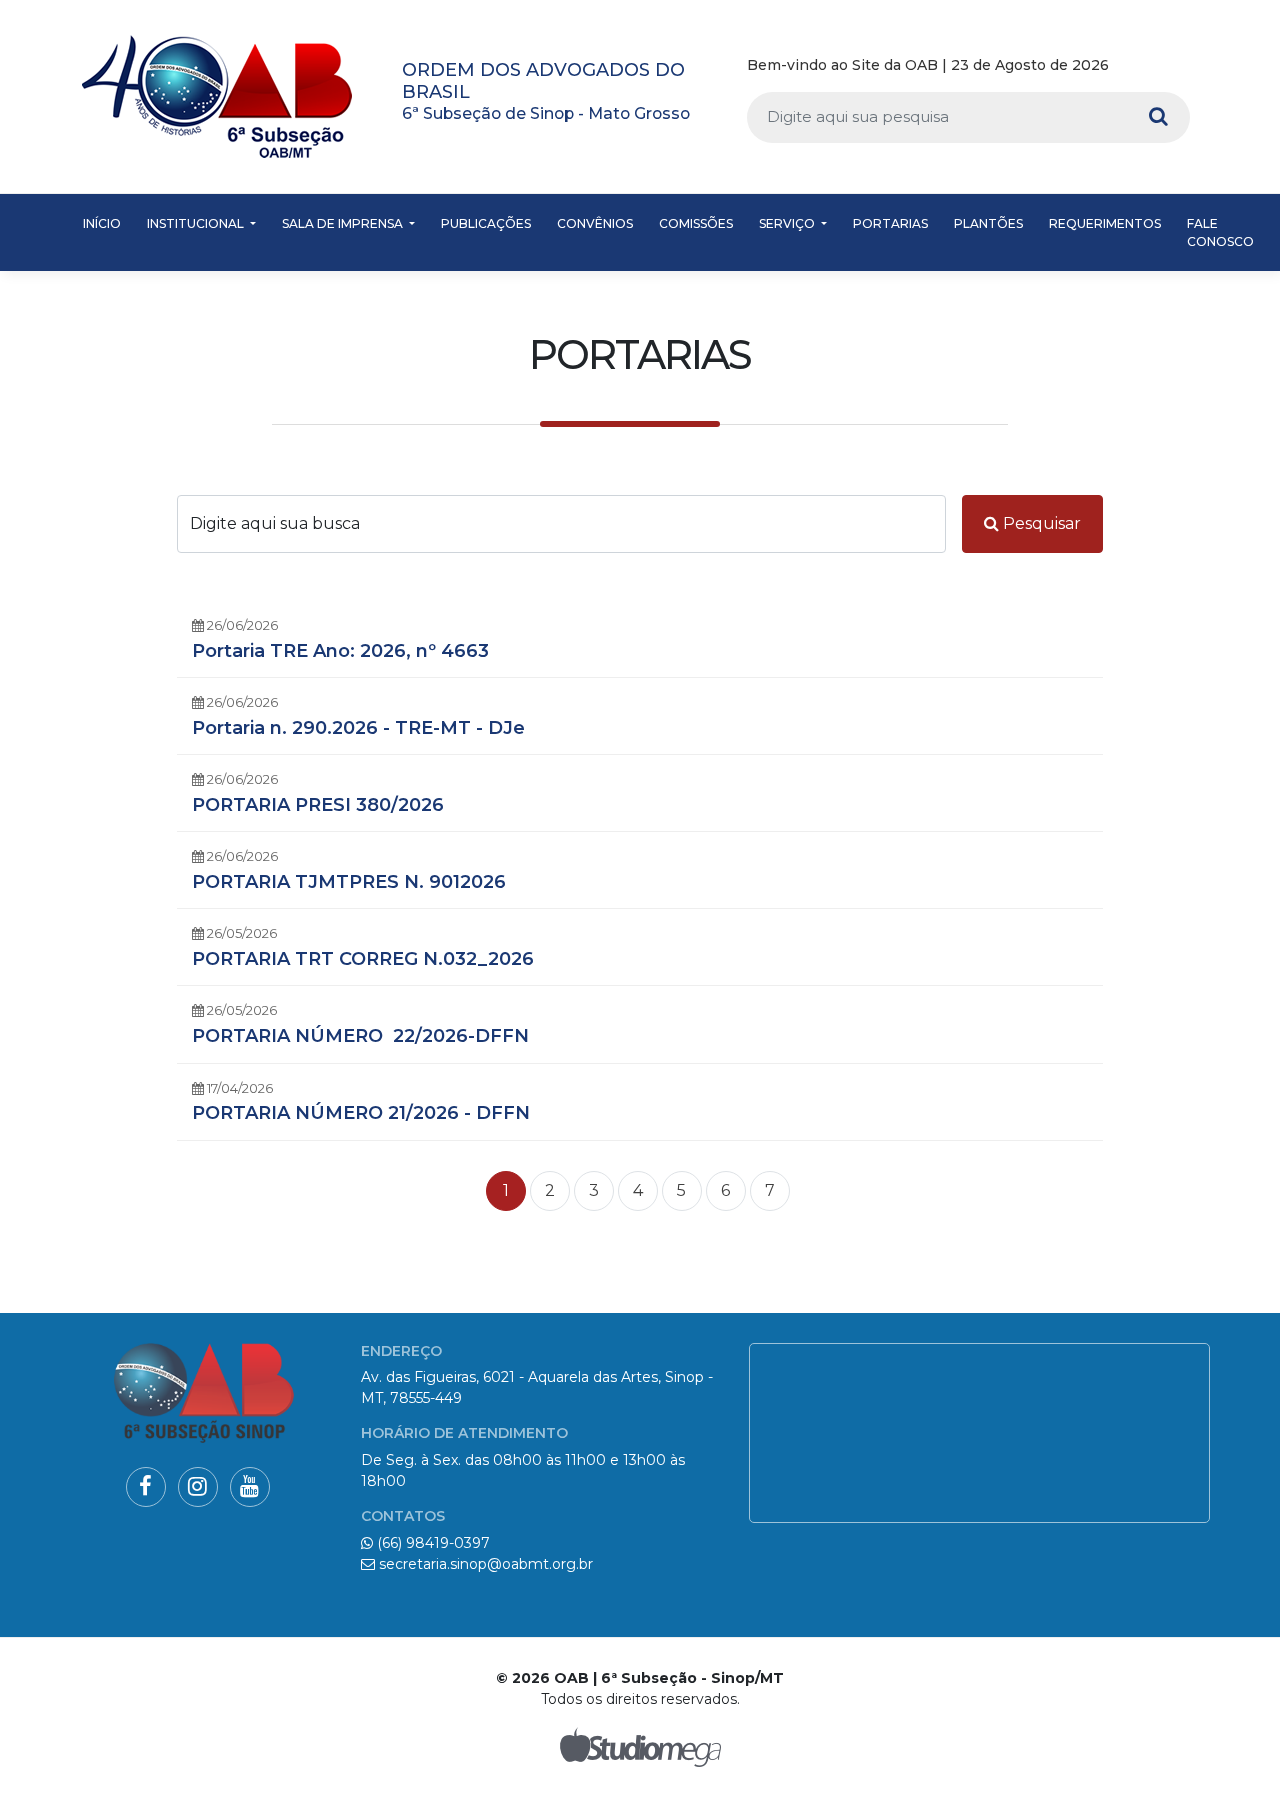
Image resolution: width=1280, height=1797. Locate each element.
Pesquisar (1040, 523)
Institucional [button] (197, 223)
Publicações (486, 223)
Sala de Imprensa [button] (344, 223)
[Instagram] (1149, 66)
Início (102, 223)
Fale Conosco (1220, 232)
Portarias (890, 223)
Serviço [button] (788, 223)
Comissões (696, 223)
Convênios (595, 223)
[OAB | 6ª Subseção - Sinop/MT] (217, 96)
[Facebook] (1121, 66)
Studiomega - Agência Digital (640, 1746)
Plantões (988, 223)
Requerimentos (1105, 223)
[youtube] (1180, 66)
